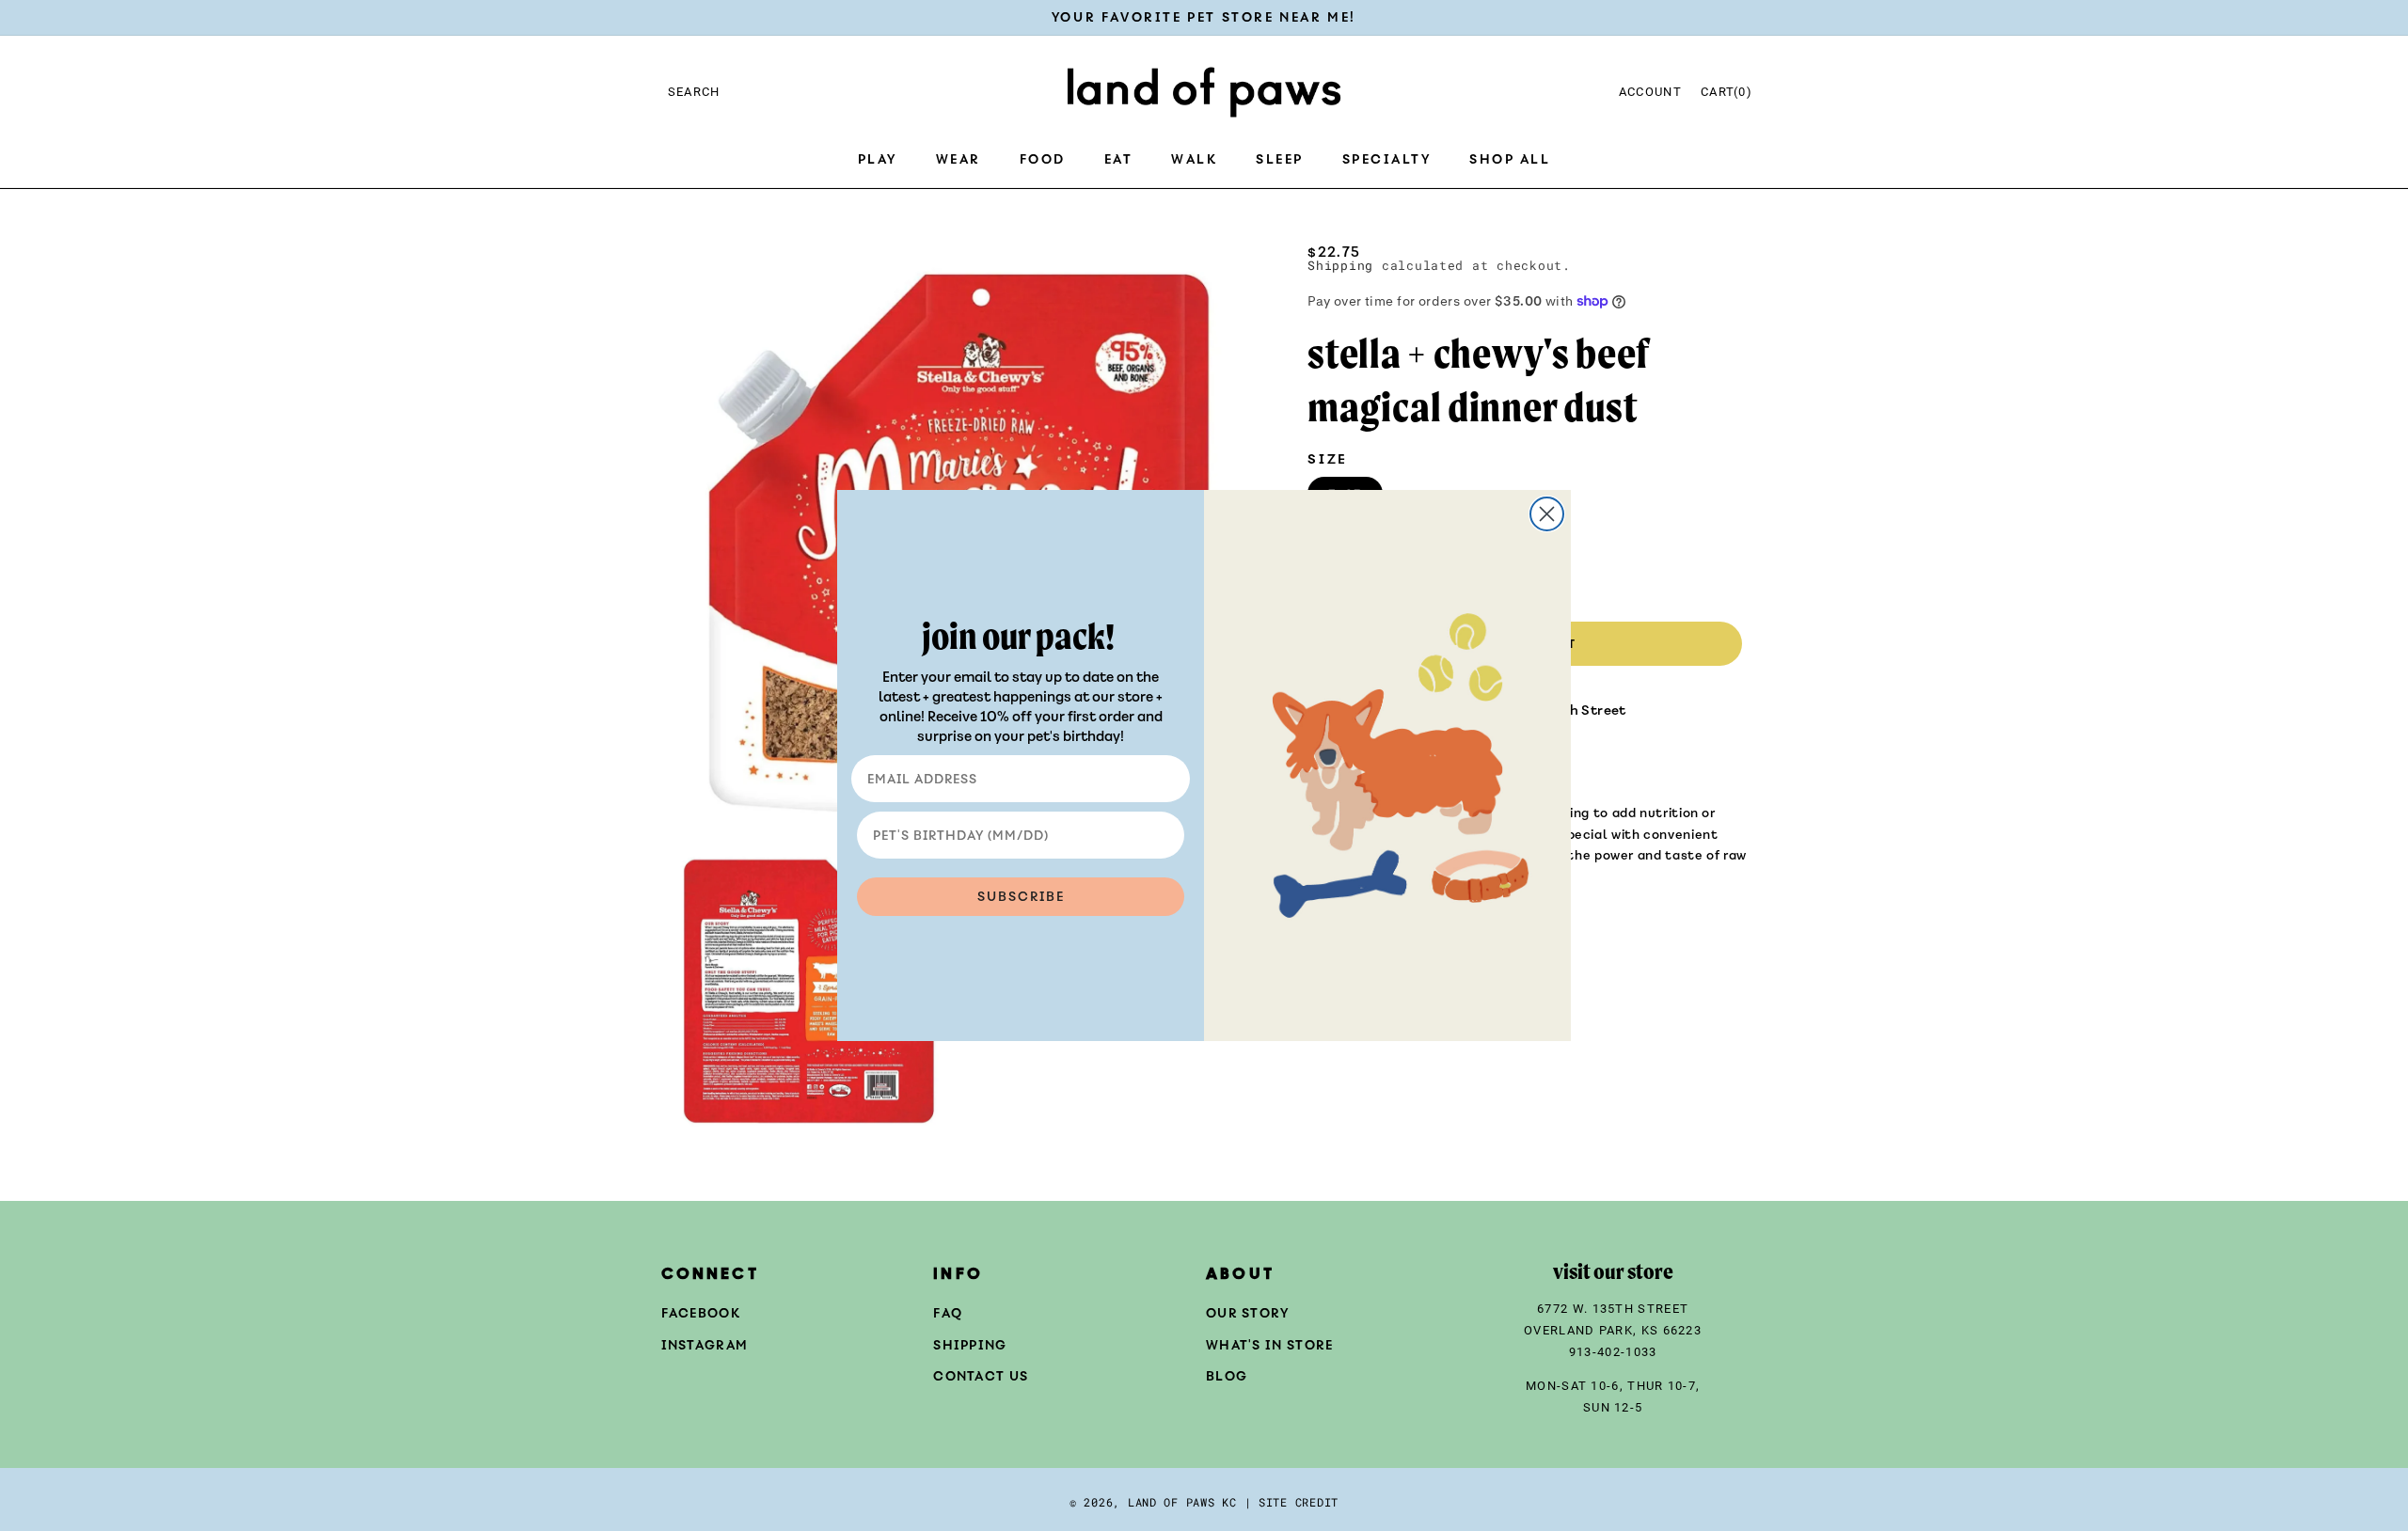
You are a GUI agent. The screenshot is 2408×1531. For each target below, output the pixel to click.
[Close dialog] (1547, 514)
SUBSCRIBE (1021, 897)
